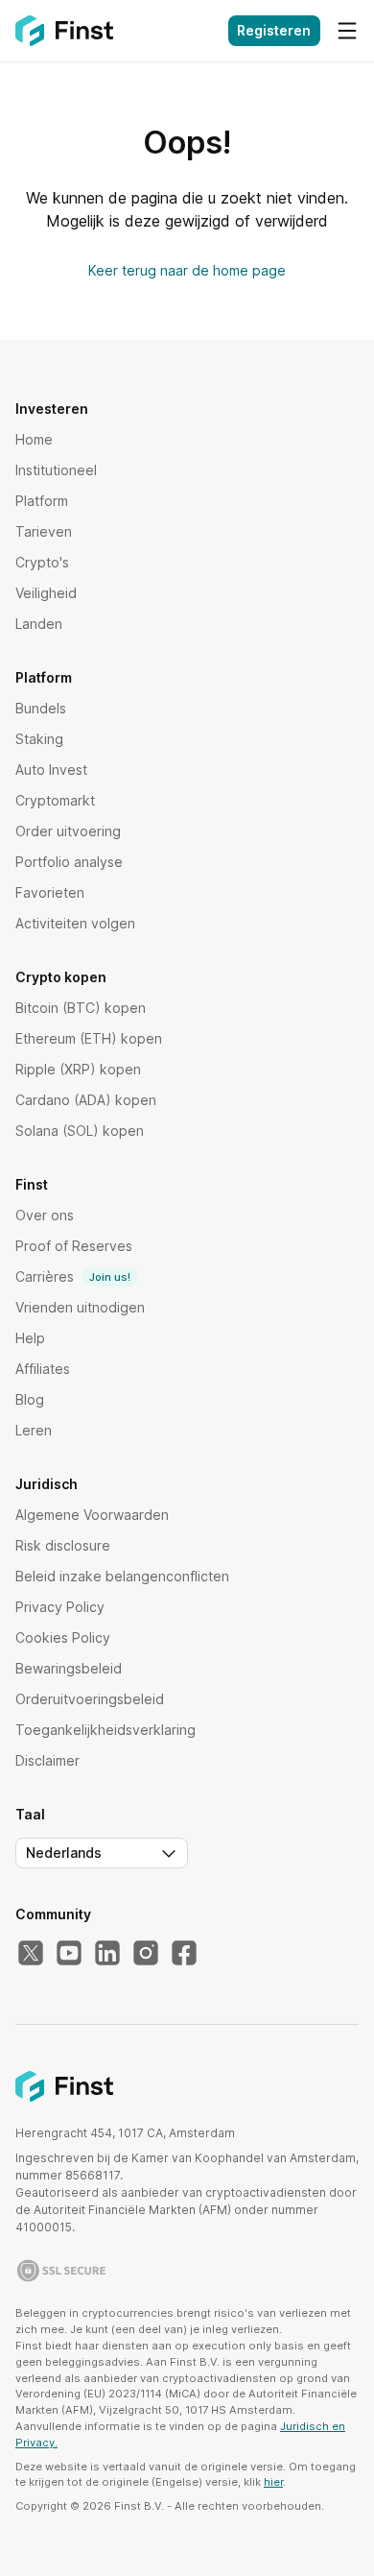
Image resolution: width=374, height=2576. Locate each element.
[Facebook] (184, 1954)
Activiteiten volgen (75, 923)
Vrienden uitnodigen (80, 1307)
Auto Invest (51, 770)
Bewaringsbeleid (69, 1668)
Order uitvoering (68, 831)
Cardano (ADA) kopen (86, 1100)
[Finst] (64, 31)
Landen (39, 624)
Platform (42, 501)
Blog (30, 1399)
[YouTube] (69, 1954)
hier (273, 2482)
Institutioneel (56, 470)
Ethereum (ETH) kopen (89, 1038)
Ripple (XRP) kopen (78, 1069)
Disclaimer (47, 1760)
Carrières (73, 1276)
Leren (34, 1430)
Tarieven (44, 531)
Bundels (41, 708)
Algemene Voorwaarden (92, 1515)
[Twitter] (31, 1954)
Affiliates (43, 1369)
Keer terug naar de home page (187, 270)
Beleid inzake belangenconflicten (122, 1576)
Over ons (45, 1215)
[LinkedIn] (107, 1954)
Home (34, 439)
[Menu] (347, 31)
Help (30, 1338)
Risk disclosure (63, 1545)
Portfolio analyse (69, 862)
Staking (39, 739)
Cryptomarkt (55, 800)
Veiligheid (46, 593)
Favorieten (50, 892)
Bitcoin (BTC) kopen (81, 1008)
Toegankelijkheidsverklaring (105, 1730)
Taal (30, 1815)
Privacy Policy (60, 1607)
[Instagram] (146, 1954)
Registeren (274, 30)
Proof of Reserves (74, 1246)
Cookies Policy (63, 1637)
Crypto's (42, 562)
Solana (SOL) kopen (80, 1131)
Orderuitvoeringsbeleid (90, 1699)
